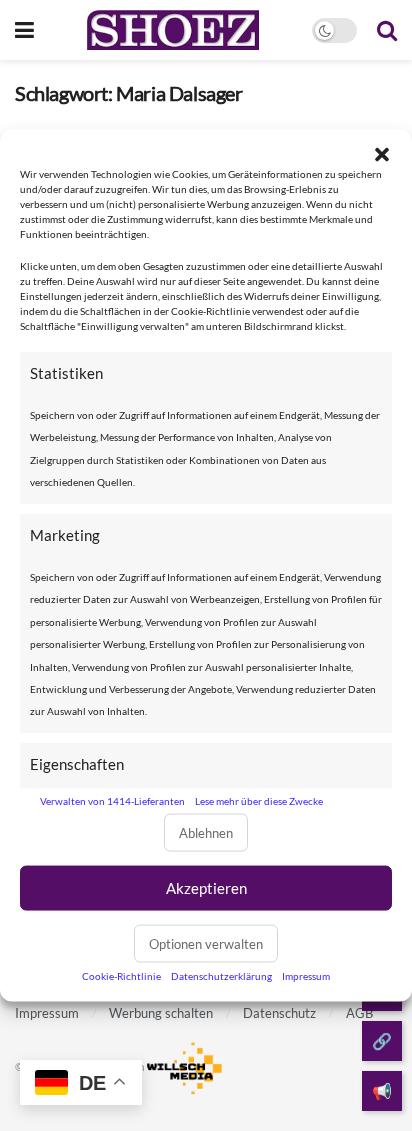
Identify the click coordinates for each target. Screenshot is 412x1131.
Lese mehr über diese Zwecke (259, 800)
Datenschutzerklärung (221, 976)
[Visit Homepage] (172, 30)
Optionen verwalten (206, 944)
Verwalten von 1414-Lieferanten (112, 800)
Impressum (306, 976)
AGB (359, 1013)
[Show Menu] (24, 30)
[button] (382, 154)
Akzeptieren (206, 888)
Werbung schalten (161, 1013)
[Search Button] (387, 30)
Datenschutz (279, 1013)
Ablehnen (206, 833)
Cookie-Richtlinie (121, 976)
